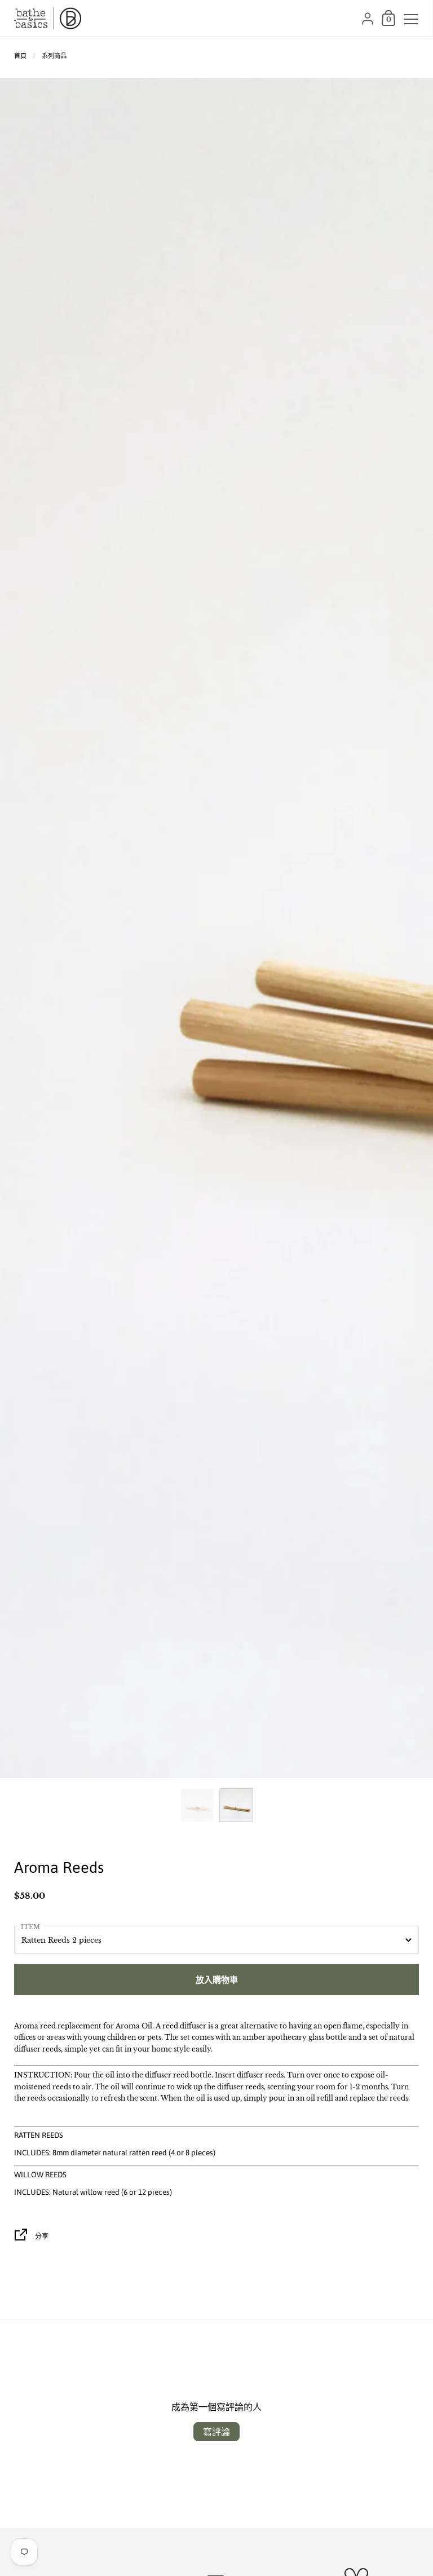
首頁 (20, 56)
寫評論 (216, 2432)
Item (30, 1927)
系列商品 (54, 56)
